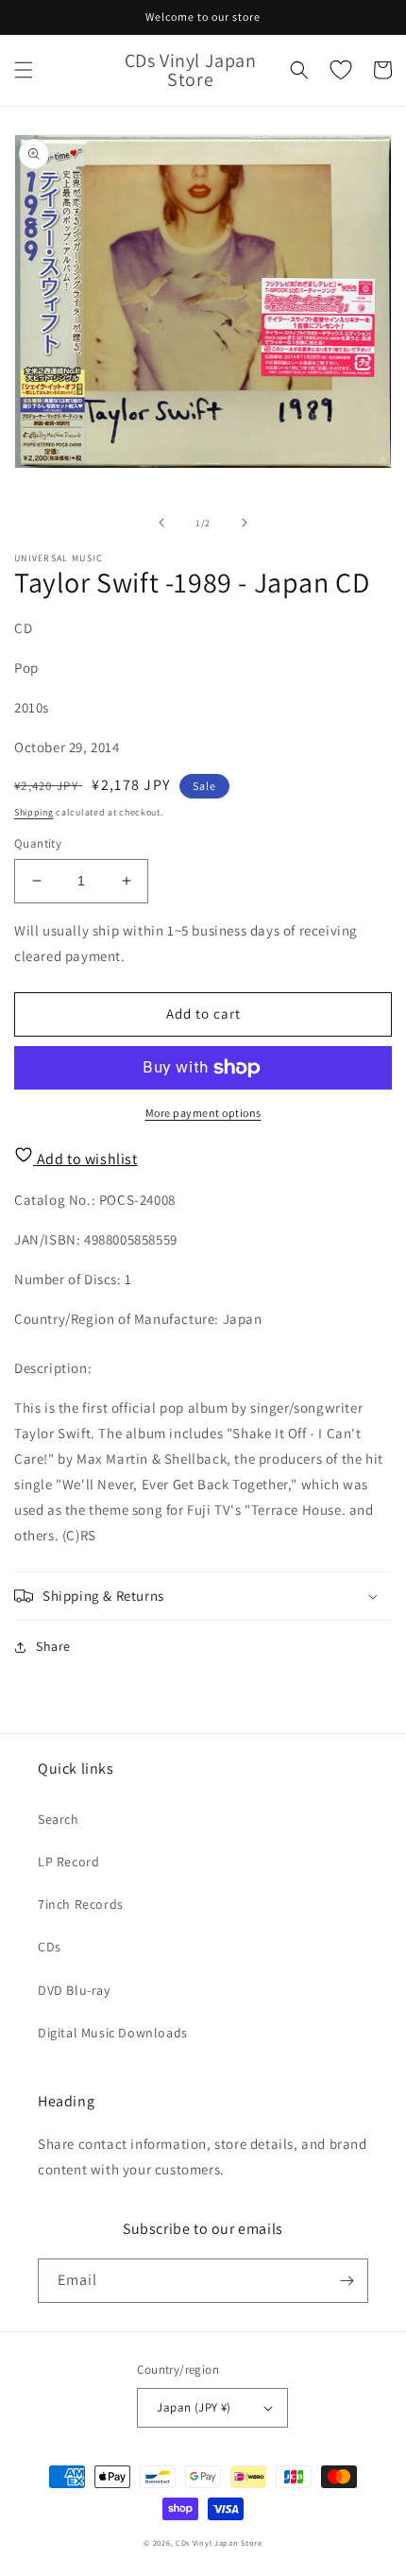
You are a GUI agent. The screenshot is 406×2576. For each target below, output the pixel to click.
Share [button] (53, 1646)
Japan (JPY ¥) (194, 2407)
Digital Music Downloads (113, 2033)
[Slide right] (245, 523)
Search (59, 1819)
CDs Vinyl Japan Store (219, 2542)
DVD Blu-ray (74, 1990)
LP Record (68, 1862)
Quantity (38, 843)
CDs (50, 1947)
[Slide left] (161, 523)
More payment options (203, 1113)
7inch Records (81, 1904)
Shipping (34, 812)
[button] (24, 70)
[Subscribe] (347, 2281)
